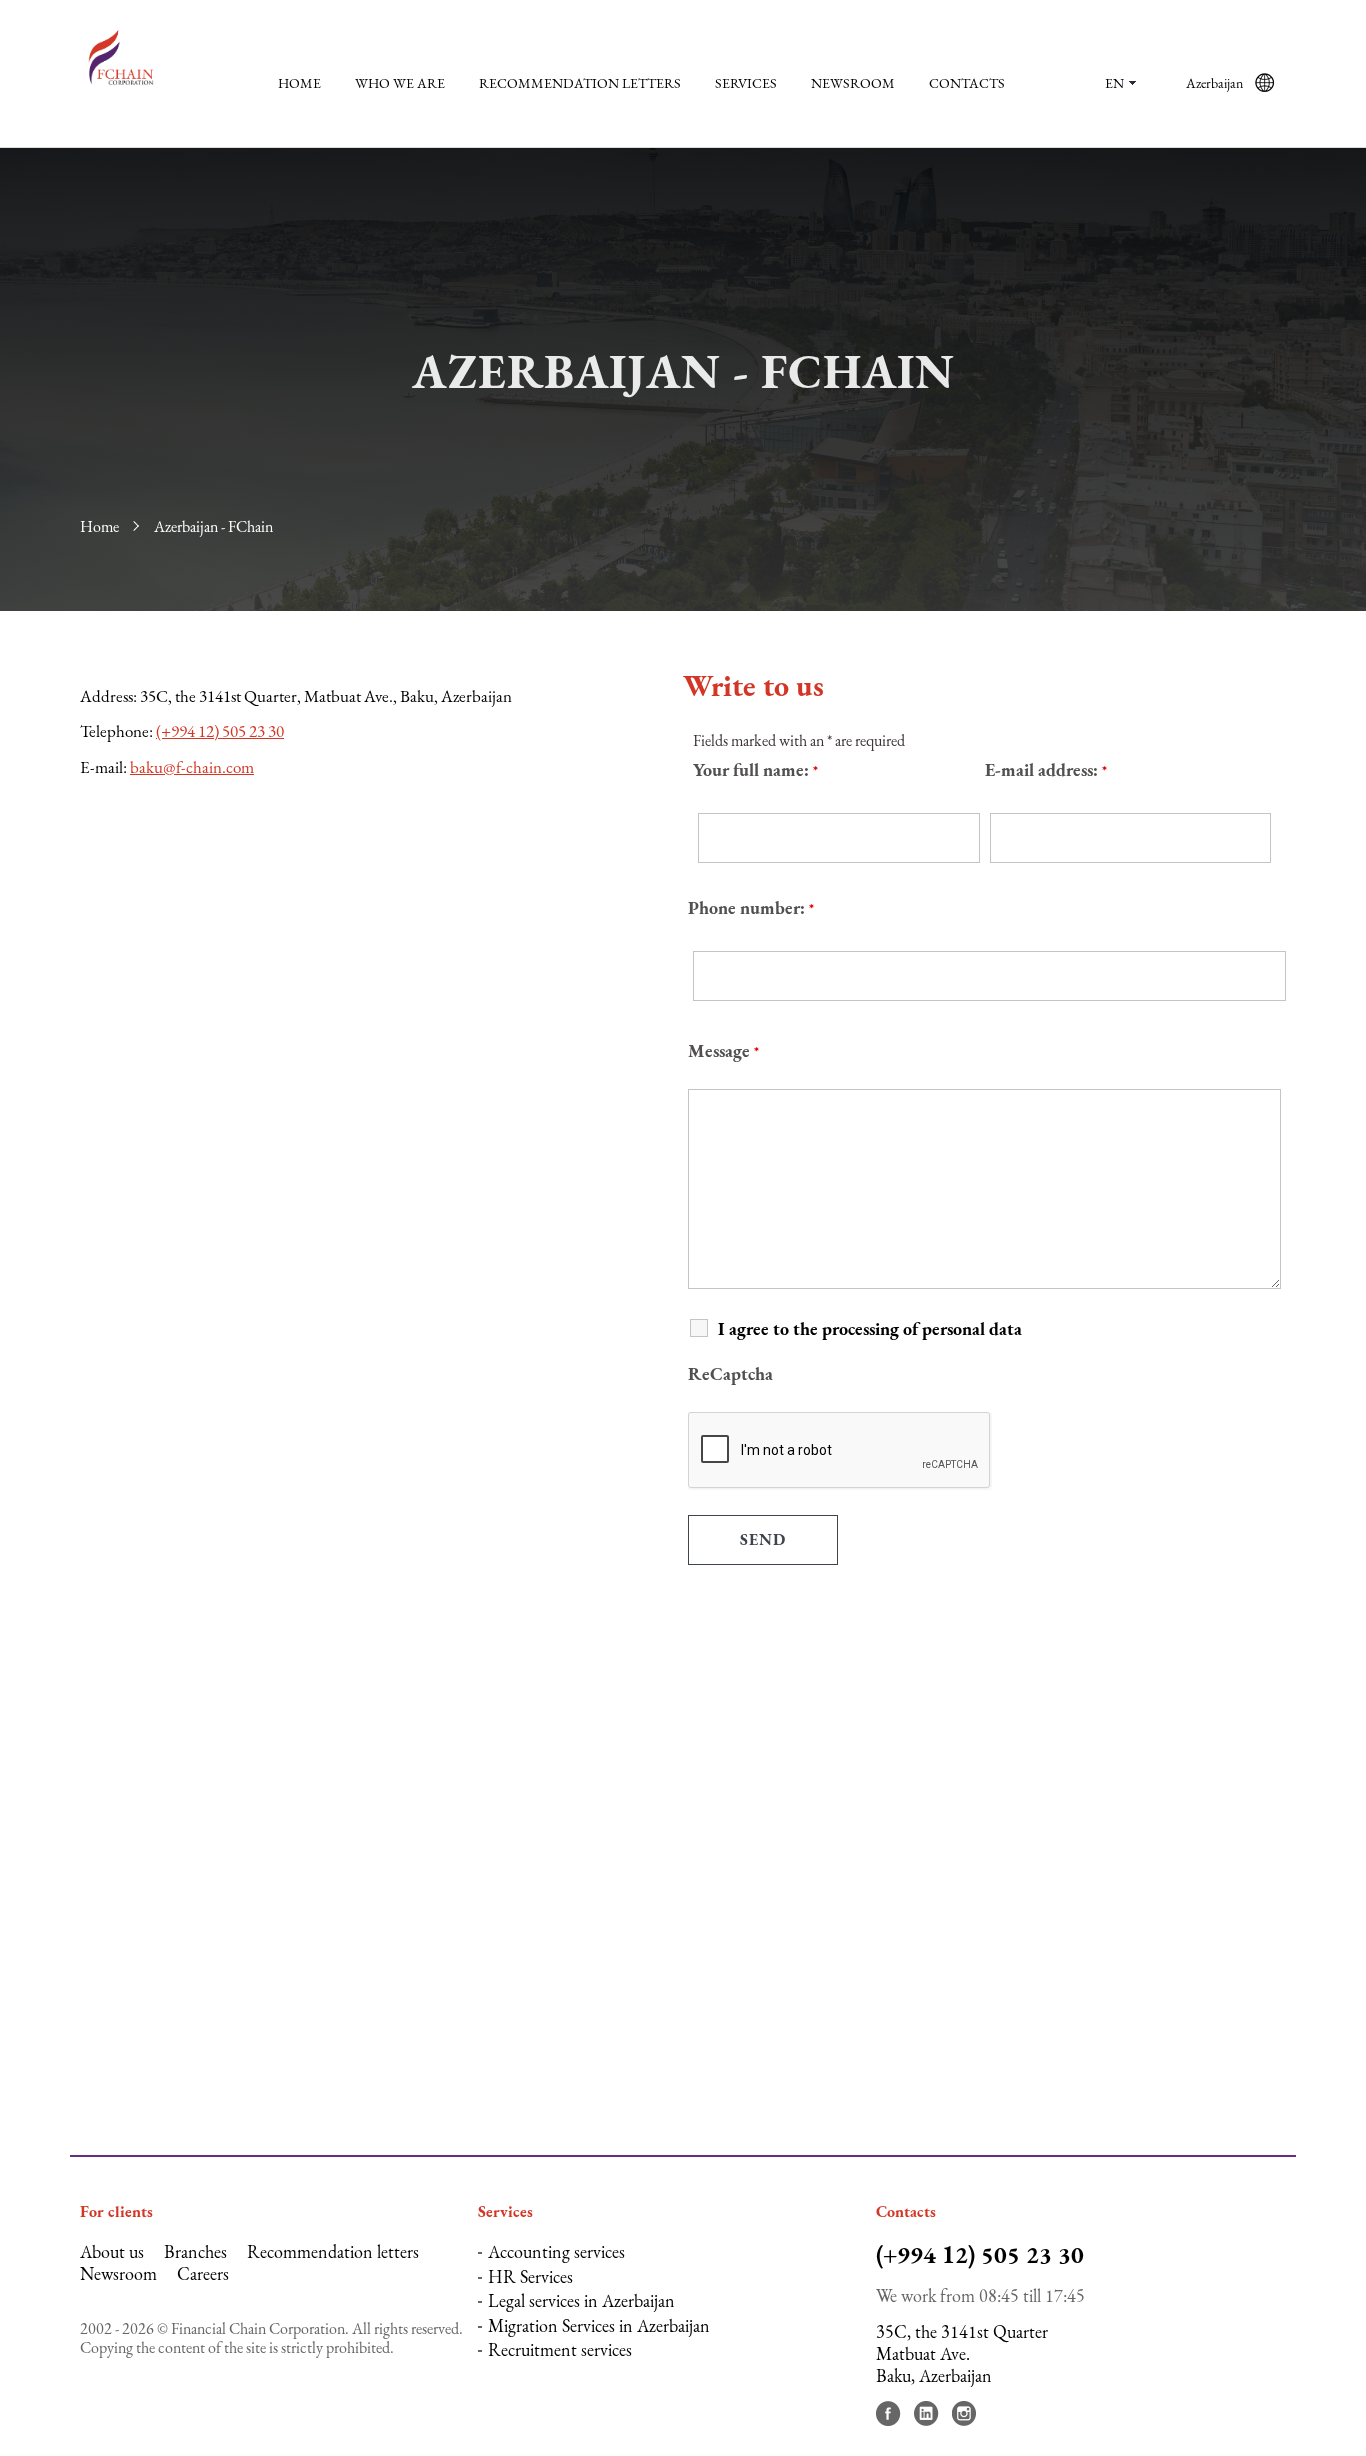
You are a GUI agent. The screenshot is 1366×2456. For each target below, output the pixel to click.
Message (723, 1050)
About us (112, 2251)
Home (299, 83)
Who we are (400, 83)
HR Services (530, 2276)
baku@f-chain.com (192, 767)
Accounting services (556, 2251)
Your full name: (755, 769)
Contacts (967, 83)
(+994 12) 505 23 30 (220, 731)
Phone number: (751, 907)
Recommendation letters (580, 83)
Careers (203, 2273)
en (1114, 83)
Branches (195, 2251)
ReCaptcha (730, 1373)
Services (746, 83)
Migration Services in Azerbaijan (599, 2325)
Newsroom (853, 83)
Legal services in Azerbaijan (581, 2300)
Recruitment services (560, 2349)
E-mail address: (1046, 769)
